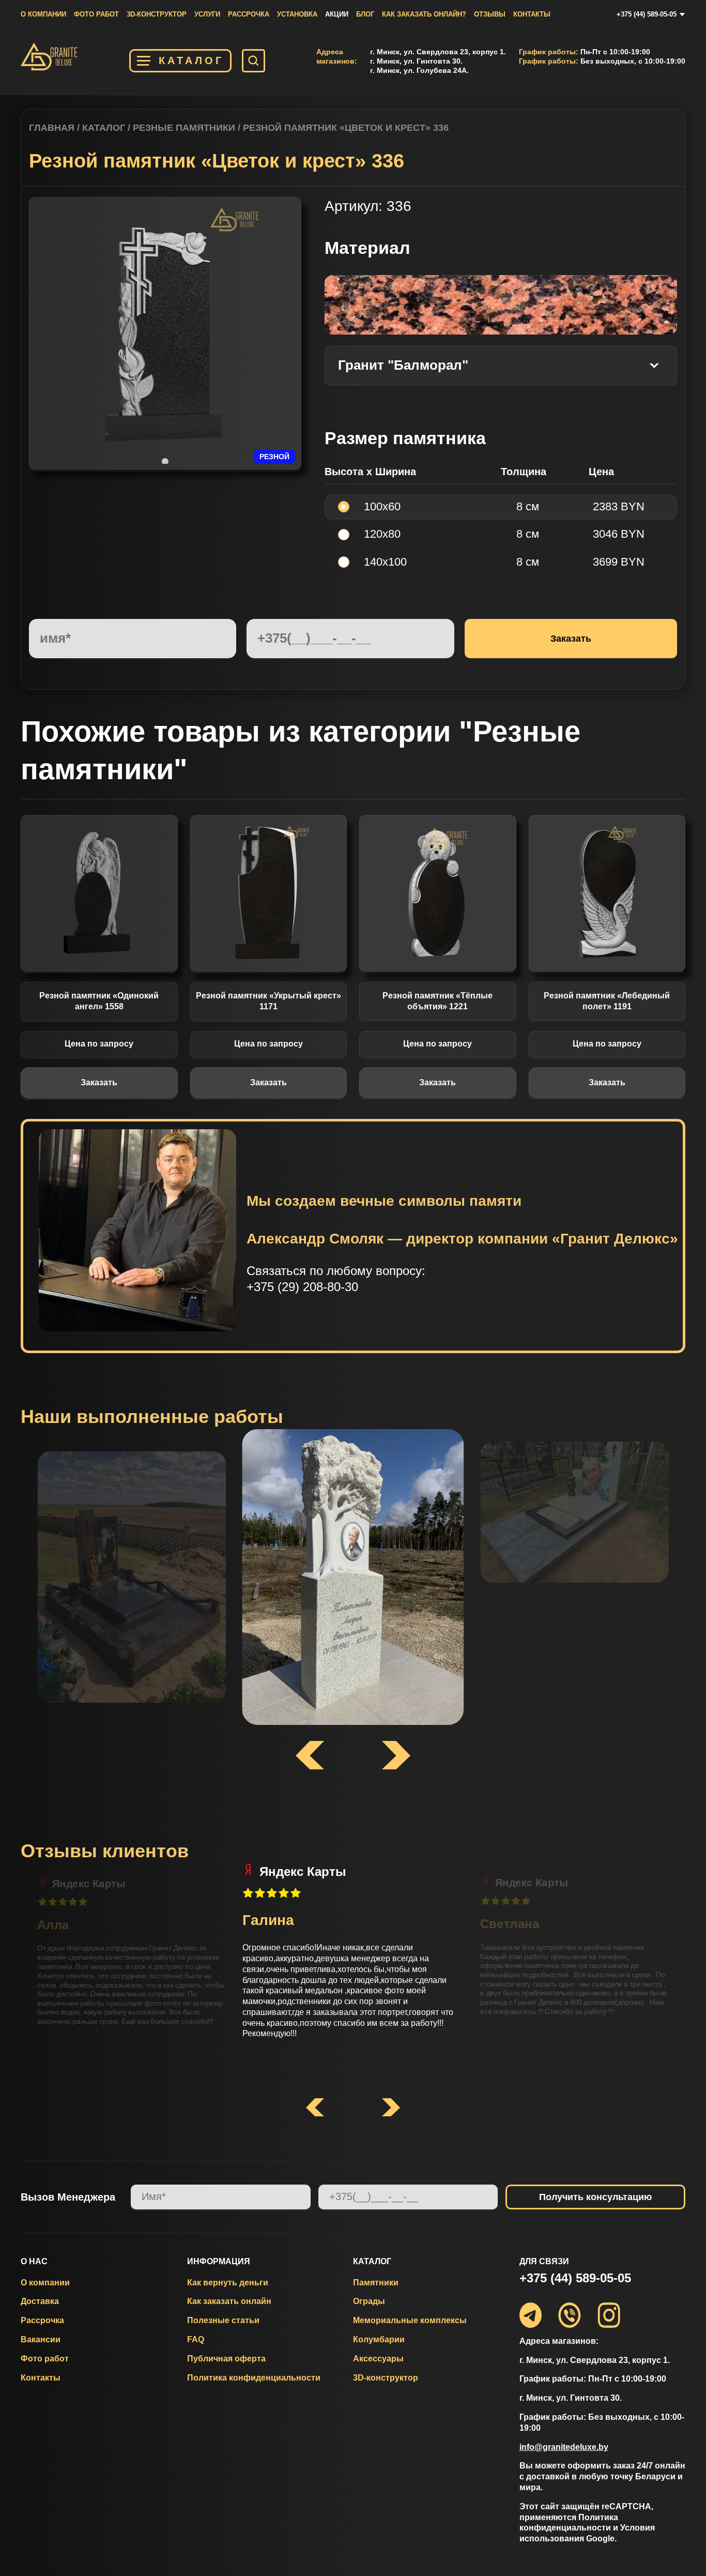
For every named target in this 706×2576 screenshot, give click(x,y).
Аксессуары (378, 2359)
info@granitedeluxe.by (564, 2447)
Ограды (369, 2301)
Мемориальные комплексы (410, 2320)
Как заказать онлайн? (424, 14)
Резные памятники (184, 128)
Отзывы (490, 14)
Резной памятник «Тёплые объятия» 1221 (438, 1001)
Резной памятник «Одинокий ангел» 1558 (99, 1001)
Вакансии (41, 2339)
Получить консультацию (595, 2197)
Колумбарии (379, 2339)
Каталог (191, 60)
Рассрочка (249, 14)
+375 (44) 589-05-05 (647, 14)
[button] (315, 2108)
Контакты (532, 14)
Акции (337, 14)
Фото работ (96, 14)
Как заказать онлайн (229, 2301)
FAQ (196, 2339)
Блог (365, 14)
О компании (43, 14)
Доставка (40, 2301)
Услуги (207, 14)
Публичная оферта (226, 2359)
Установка (297, 14)
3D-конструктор (157, 14)
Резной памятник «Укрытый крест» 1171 (268, 1001)
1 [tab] (165, 461)
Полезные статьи (223, 2320)
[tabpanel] (165, 334)
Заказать (99, 1082)
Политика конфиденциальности (254, 2378)
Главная (52, 128)
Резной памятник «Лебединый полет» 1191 (607, 1001)
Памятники (376, 2283)
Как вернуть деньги (228, 2283)
